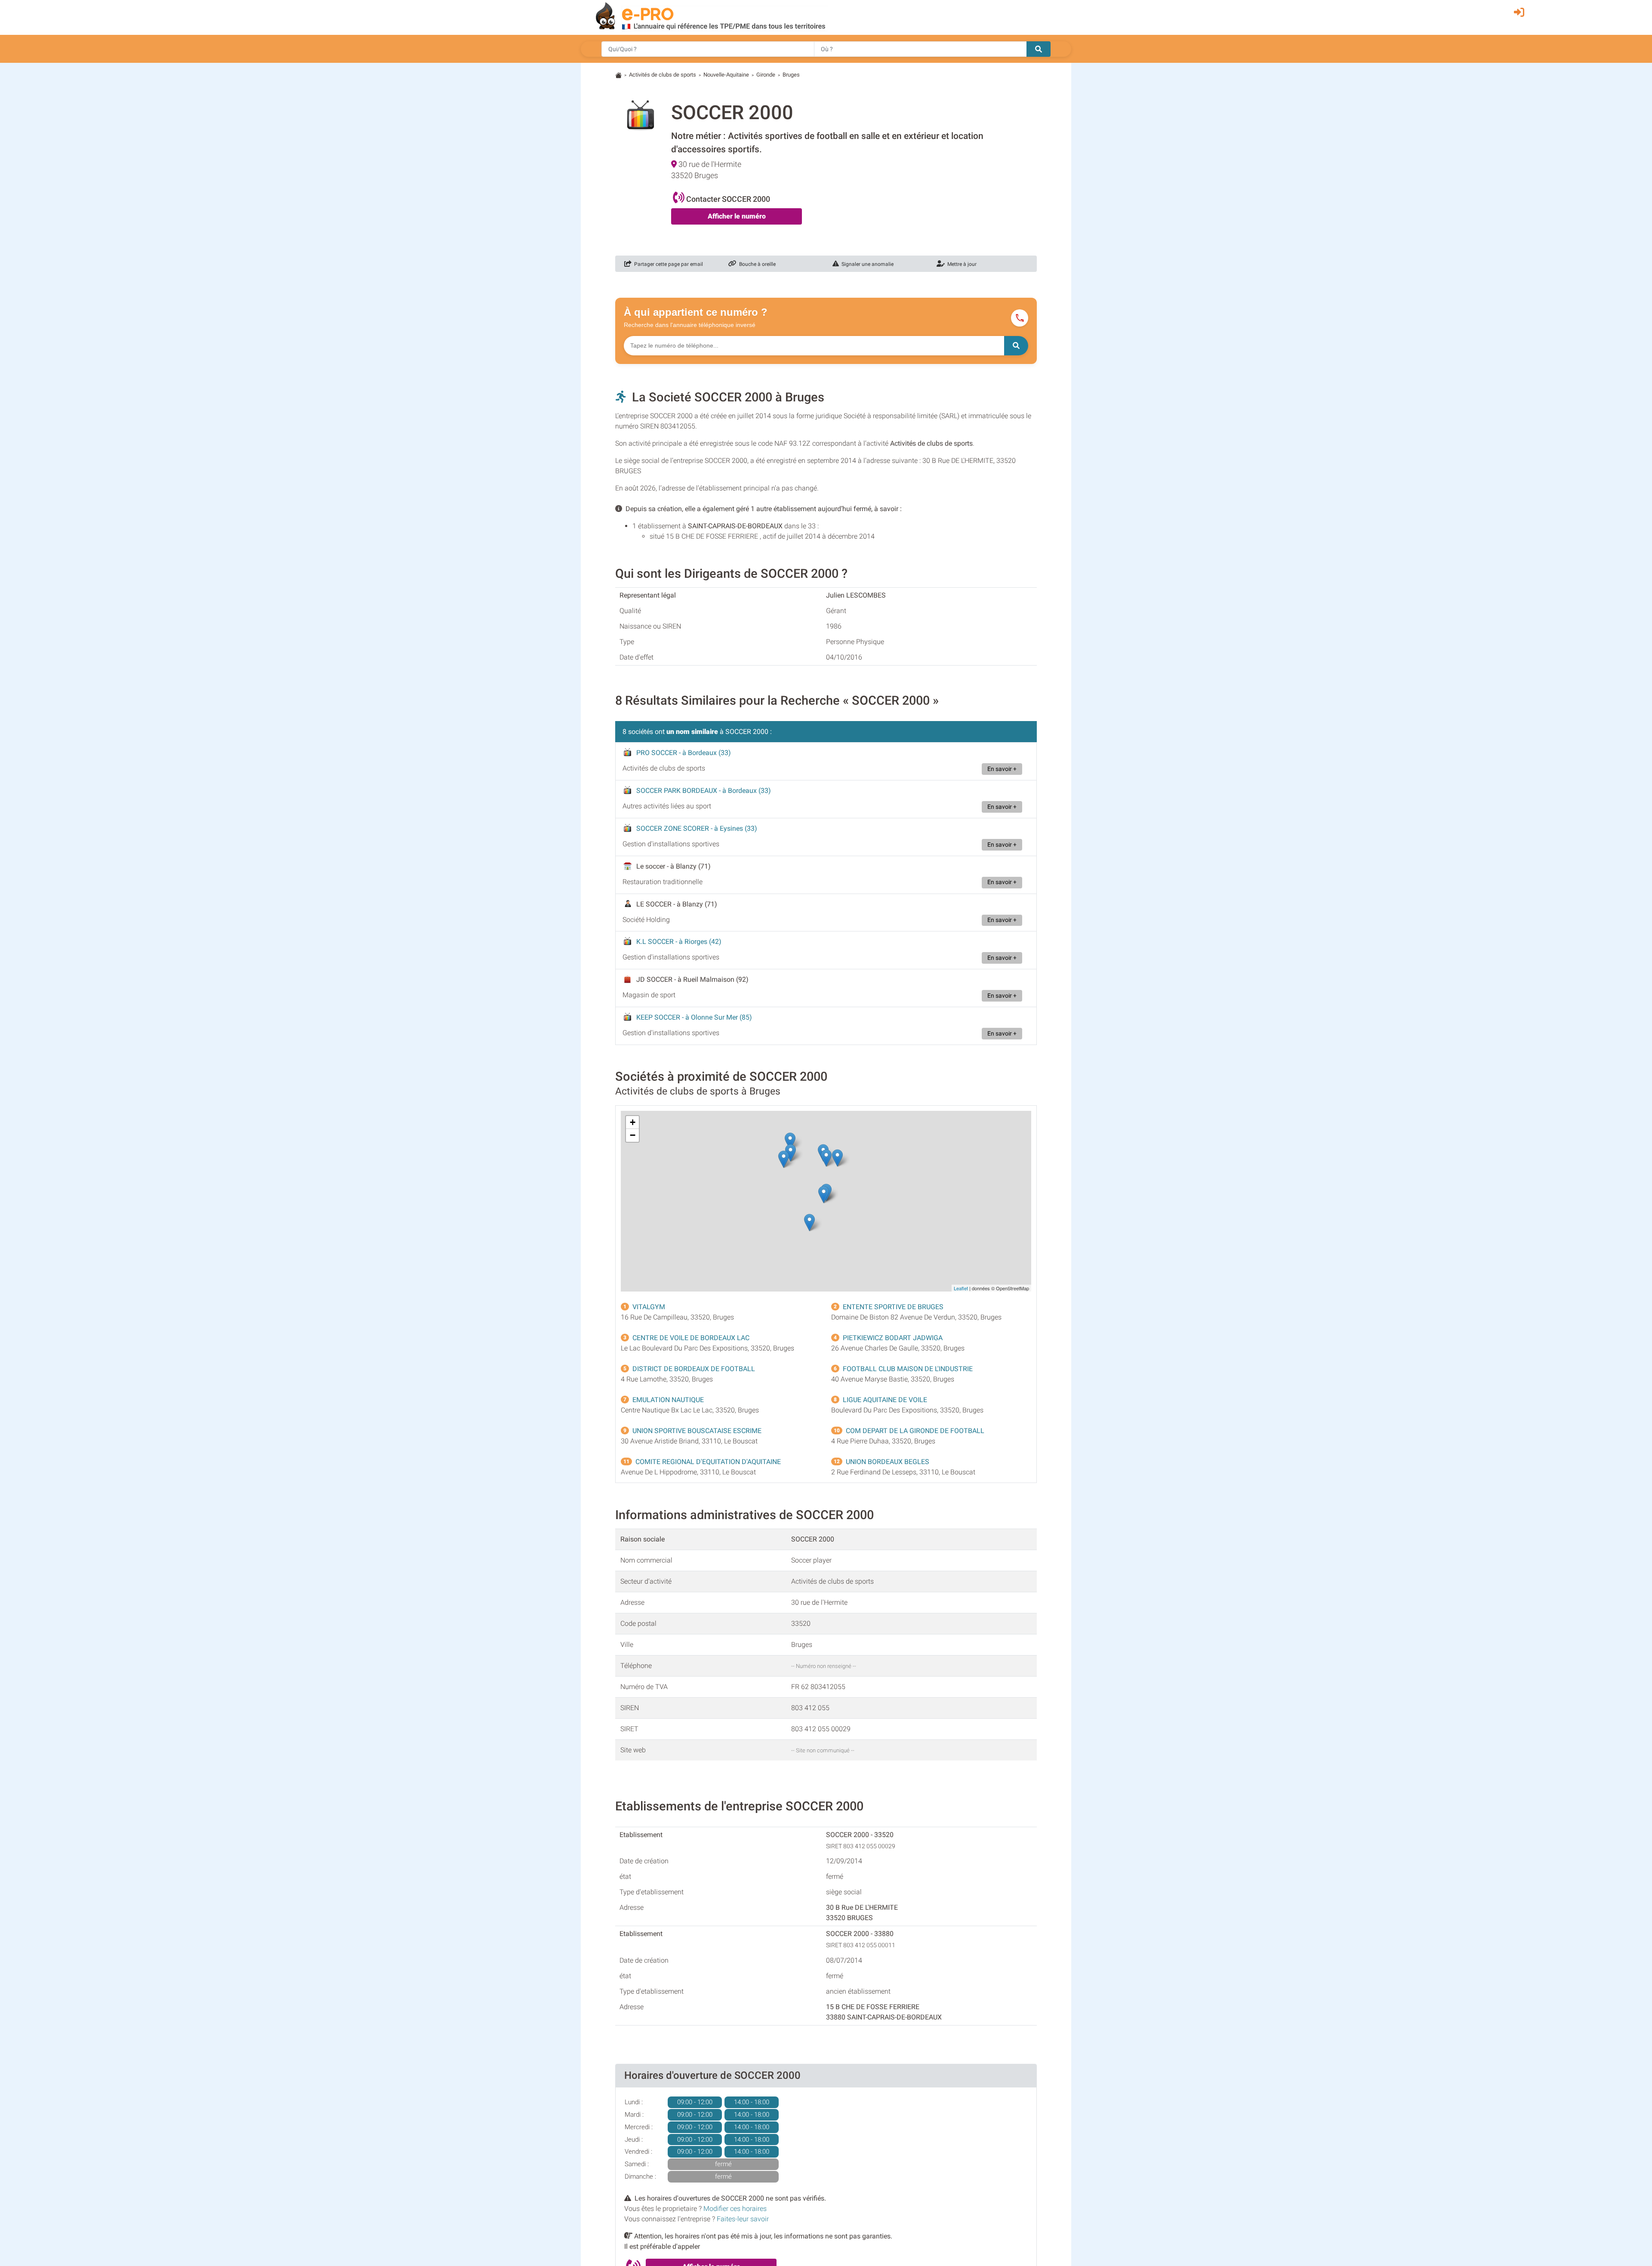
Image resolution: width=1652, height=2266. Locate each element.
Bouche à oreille (756, 264)
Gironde (766, 75)
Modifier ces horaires (735, 2209)
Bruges (791, 75)
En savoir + (1002, 769)
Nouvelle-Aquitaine (726, 75)
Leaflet (961, 1288)
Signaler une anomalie (866, 264)
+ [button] (633, 1122)
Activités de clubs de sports (663, 75)
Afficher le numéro (737, 216)
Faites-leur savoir (743, 2219)
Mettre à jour (961, 264)
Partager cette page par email (667, 264)
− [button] (633, 1135)
